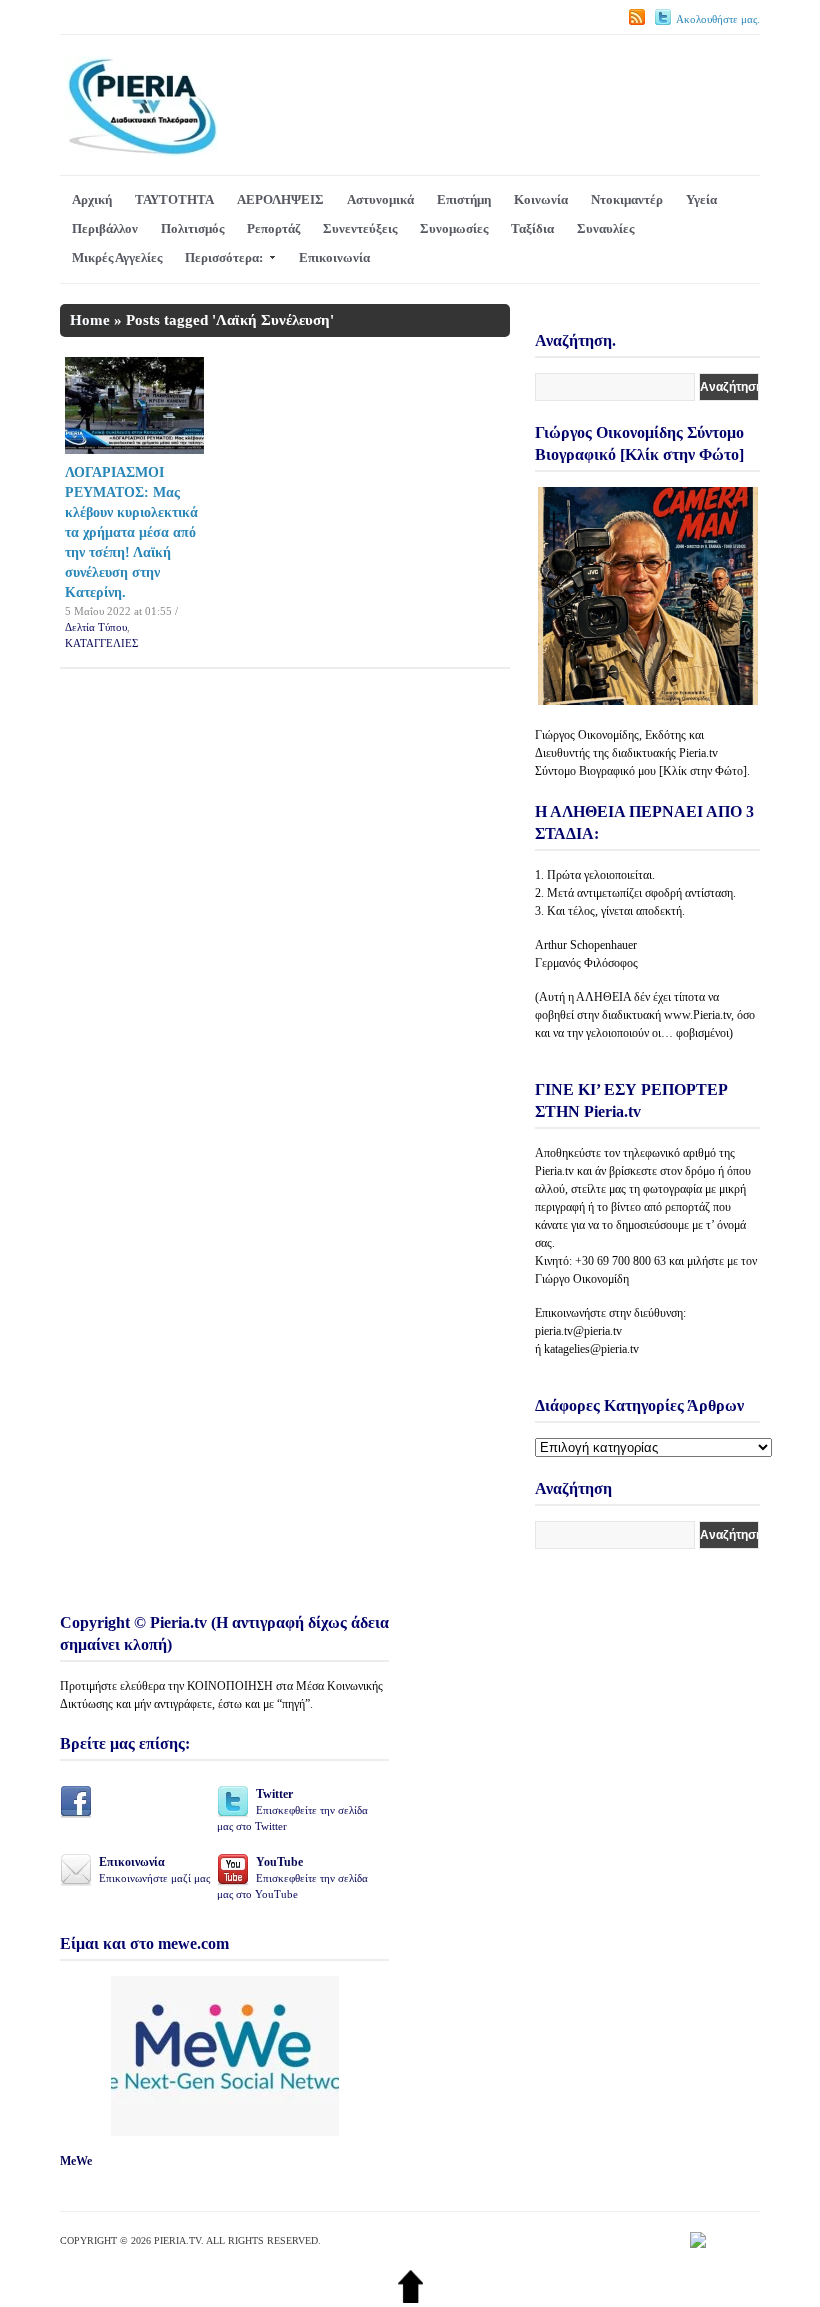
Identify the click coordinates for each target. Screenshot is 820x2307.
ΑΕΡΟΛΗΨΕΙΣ (280, 199)
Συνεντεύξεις (360, 228)
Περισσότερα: (224, 257)
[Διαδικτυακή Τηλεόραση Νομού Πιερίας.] (141, 151)
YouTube (292, 1877)
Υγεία (701, 199)
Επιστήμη (464, 199)
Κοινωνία (541, 199)
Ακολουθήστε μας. (718, 19)
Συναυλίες (605, 228)
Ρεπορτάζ (273, 228)
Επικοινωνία (334, 257)
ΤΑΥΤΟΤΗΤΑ (174, 199)
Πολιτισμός (192, 228)
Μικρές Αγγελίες (117, 257)
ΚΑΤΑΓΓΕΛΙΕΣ (101, 643)
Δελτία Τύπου (96, 627)
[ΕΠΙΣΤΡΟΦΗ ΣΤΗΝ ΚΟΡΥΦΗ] (410, 2298)
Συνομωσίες (454, 228)
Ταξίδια (532, 228)
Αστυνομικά (380, 199)
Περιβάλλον (105, 228)
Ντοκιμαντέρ (627, 199)
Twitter (292, 1809)
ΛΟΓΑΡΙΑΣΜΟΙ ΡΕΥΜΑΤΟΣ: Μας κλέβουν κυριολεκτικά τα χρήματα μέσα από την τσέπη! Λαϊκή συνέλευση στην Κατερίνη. (131, 532)
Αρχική (92, 199)
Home (90, 320)
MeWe (76, 2161)
